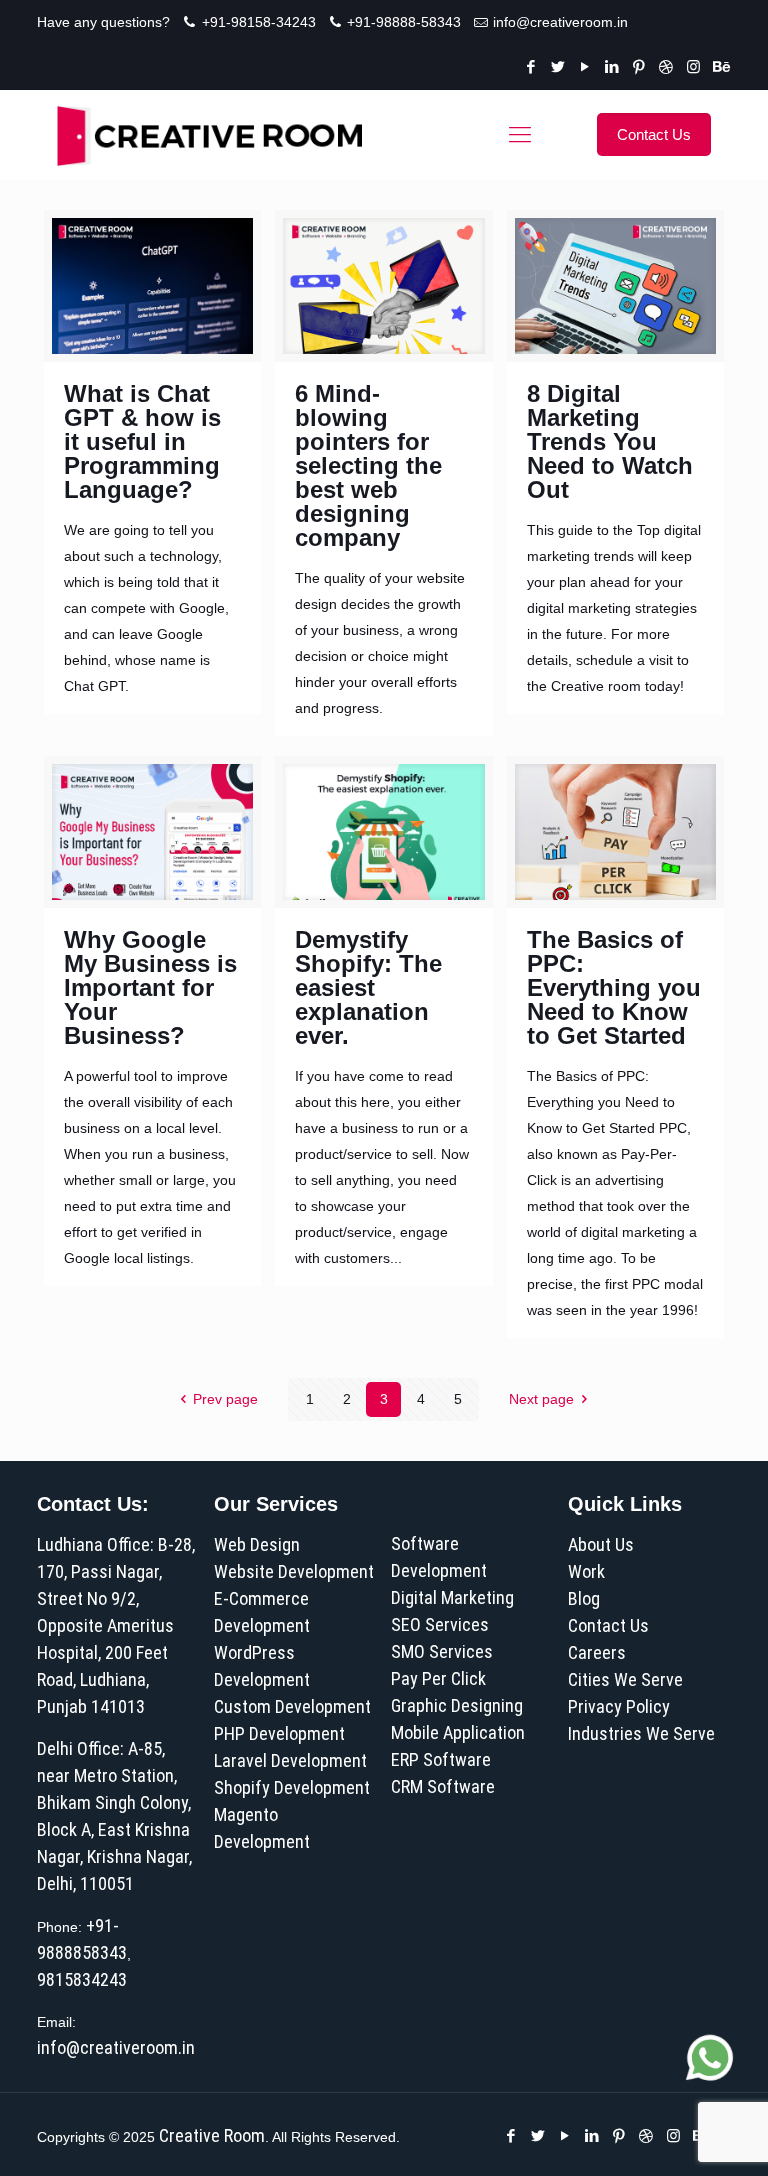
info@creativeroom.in (560, 22)
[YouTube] (585, 66)
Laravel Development (290, 1760)
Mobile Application (458, 1732)
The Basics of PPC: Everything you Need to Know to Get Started (614, 987)
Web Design (257, 1544)
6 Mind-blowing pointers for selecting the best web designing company (368, 465)
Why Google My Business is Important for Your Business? (150, 987)
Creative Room (212, 2135)
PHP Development (279, 1733)
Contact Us (608, 1625)
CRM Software (443, 1786)
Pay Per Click (438, 1678)
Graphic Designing (457, 1705)
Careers (597, 1652)
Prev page (225, 1399)
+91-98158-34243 (259, 22)
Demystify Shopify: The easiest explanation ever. (368, 987)
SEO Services (440, 1624)
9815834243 (82, 1979)
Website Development (294, 1571)
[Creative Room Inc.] (209, 135)
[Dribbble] (666, 66)
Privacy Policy (619, 1706)
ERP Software (441, 1759)
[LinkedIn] (612, 66)
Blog (584, 1598)
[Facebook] (531, 66)
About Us (601, 1544)
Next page (541, 1399)
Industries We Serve (641, 1733)
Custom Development (292, 1706)
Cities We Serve (625, 1679)
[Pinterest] (639, 66)
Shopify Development (292, 1787)
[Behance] (720, 66)
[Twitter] (558, 66)
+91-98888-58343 (404, 22)
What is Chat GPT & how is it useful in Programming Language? (142, 441)
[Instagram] (693, 66)
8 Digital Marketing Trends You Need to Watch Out (610, 441)
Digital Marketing (452, 1597)
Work (586, 1571)
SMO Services (442, 1651)
